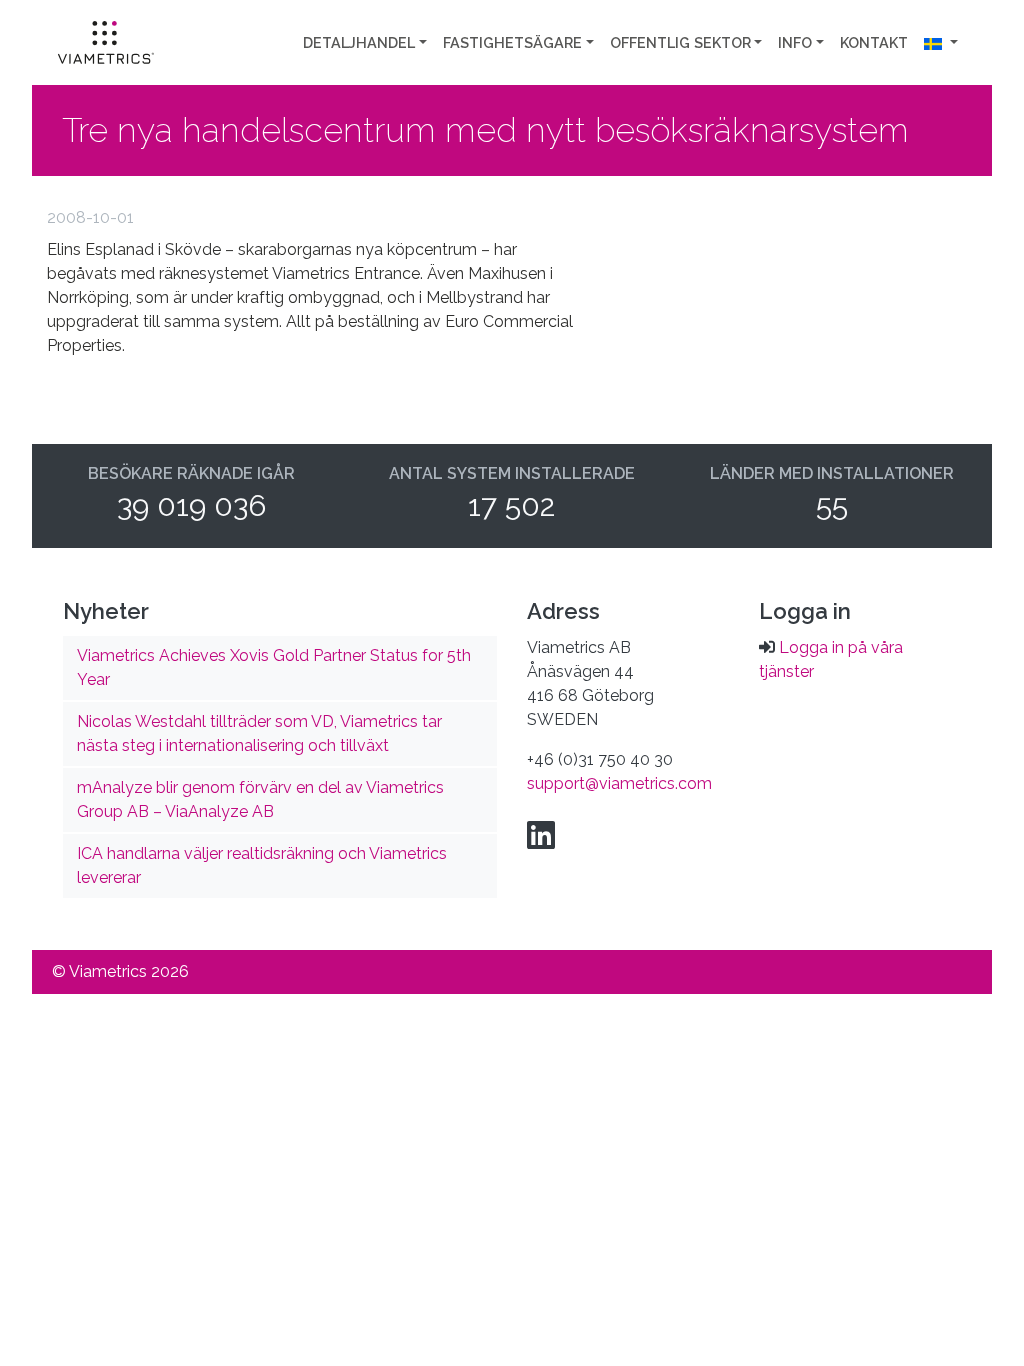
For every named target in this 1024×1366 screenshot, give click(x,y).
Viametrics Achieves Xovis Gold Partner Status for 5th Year (274, 667)
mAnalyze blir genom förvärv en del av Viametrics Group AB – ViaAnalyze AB (260, 799)
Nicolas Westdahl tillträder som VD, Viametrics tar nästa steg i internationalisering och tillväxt (259, 733)
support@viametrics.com (619, 783)
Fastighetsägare (512, 42)
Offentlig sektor (680, 42)
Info (795, 42)
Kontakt (874, 42)
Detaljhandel (359, 42)
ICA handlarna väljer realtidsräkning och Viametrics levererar (262, 865)
